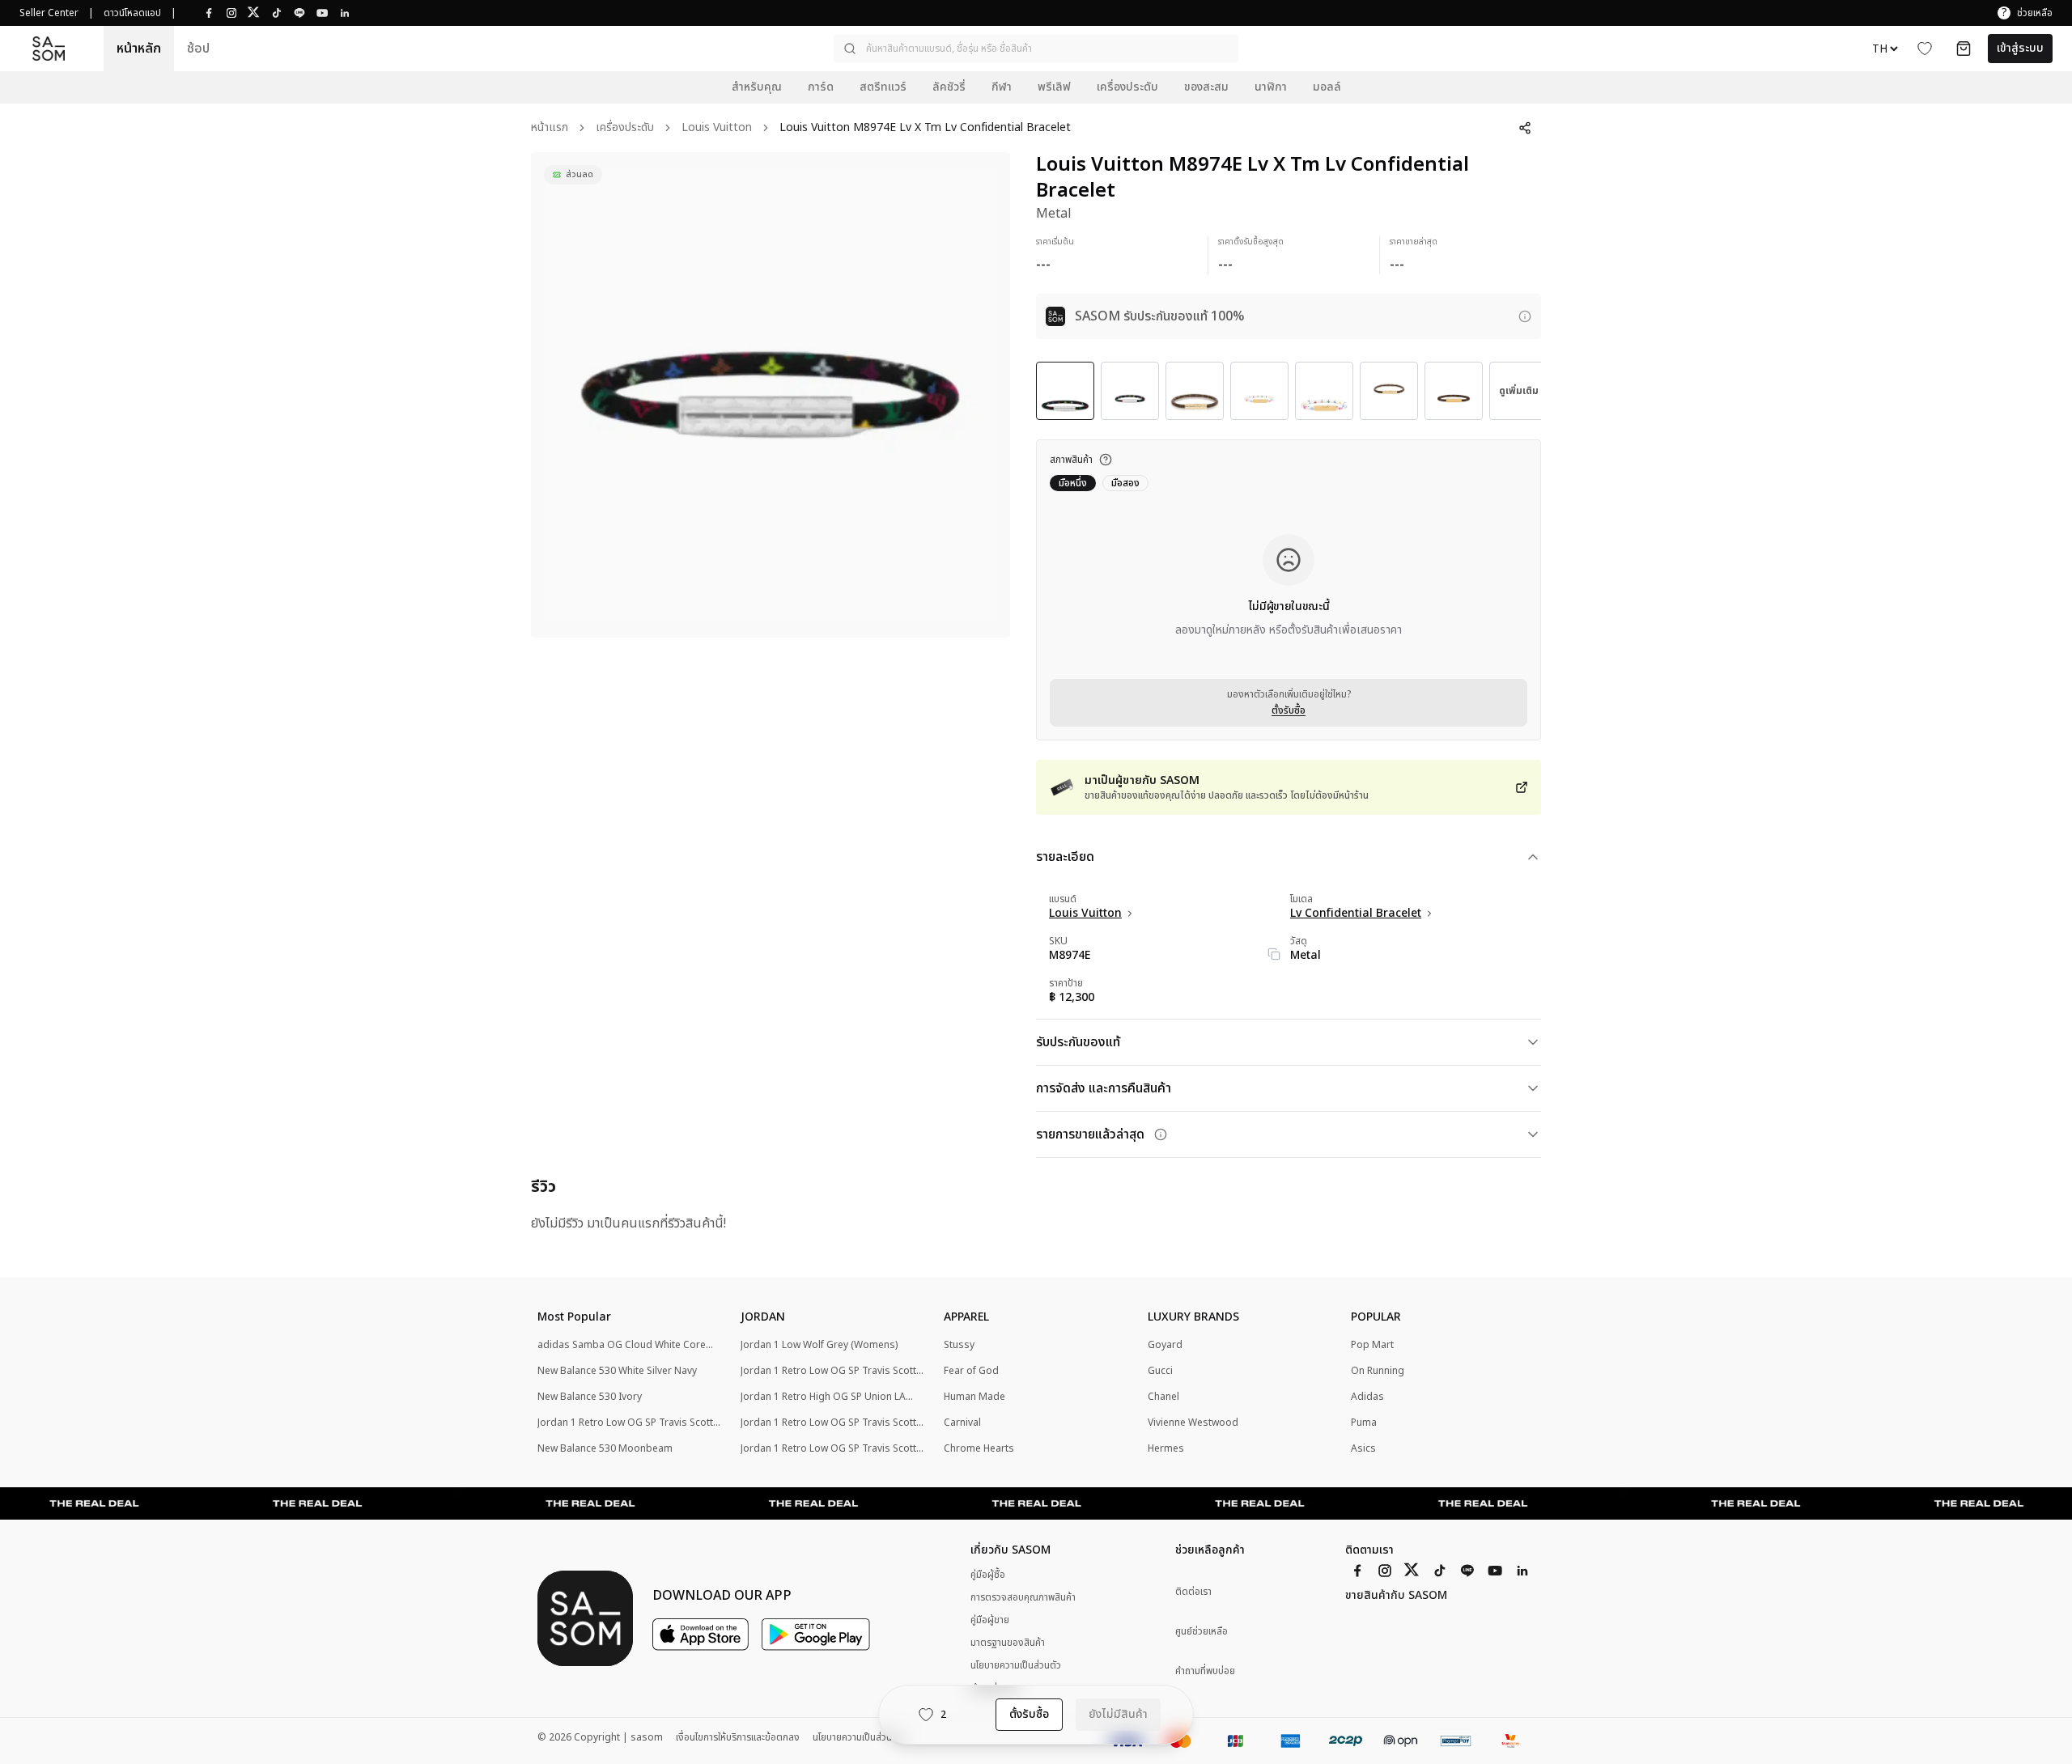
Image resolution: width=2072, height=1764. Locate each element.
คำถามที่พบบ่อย (1205, 1671)
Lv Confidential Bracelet (1356, 914)
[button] (1036, 49)
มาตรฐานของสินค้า (1008, 1643)
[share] (1525, 128)
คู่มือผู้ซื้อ (988, 1575)
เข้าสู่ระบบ (2020, 48)
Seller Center (49, 13)
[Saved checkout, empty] (1964, 49)
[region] (771, 395)
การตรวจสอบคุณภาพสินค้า (1023, 1597)
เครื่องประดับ (625, 128)
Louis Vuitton (717, 128)
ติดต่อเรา (1193, 1592)
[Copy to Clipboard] (1274, 954)
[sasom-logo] (49, 49)
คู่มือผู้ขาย (990, 1620)
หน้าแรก (550, 128)
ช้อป (198, 49)
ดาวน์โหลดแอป (132, 13)
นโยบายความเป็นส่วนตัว (1016, 1665)
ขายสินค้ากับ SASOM (1396, 1596)
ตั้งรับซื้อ (1289, 710)
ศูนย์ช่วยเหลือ (1202, 1632)
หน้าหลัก (139, 49)
